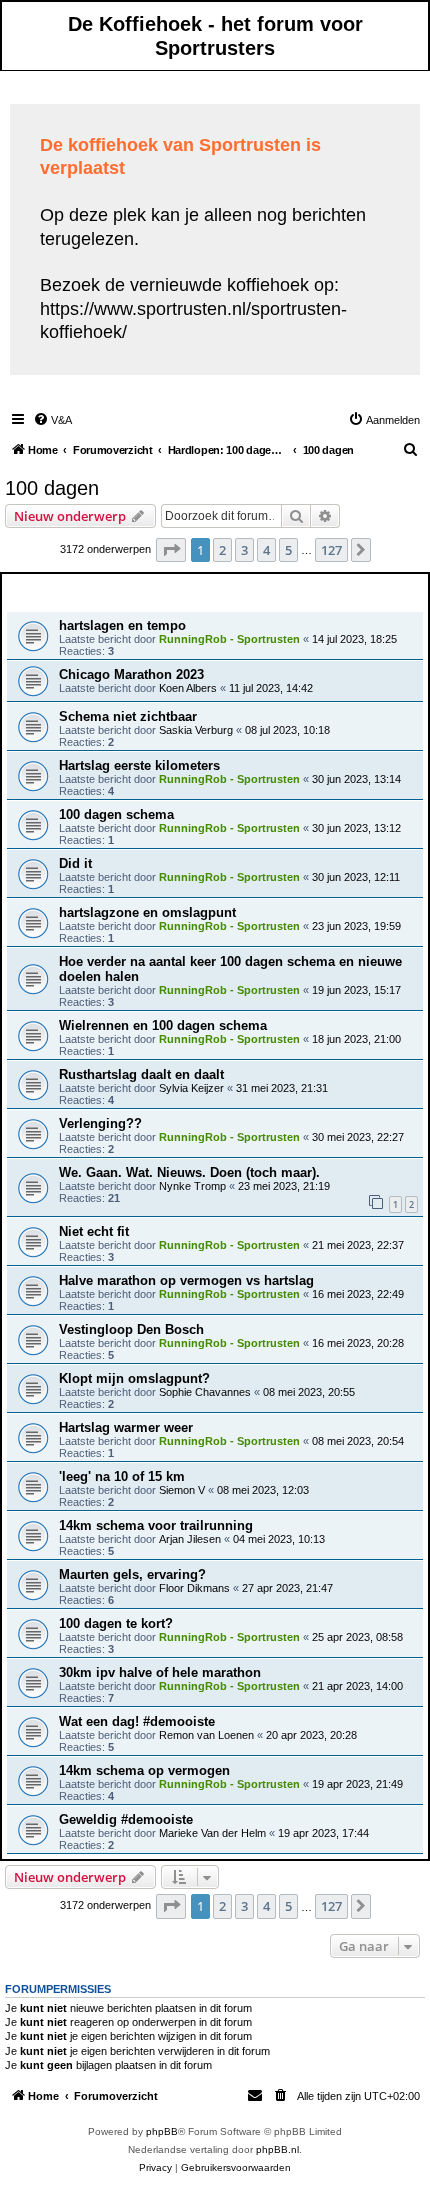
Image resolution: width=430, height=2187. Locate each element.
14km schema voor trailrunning (156, 1525)
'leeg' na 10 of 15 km (122, 1476)
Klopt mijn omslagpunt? (134, 1378)
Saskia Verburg (196, 730)
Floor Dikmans (194, 1588)
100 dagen (52, 488)
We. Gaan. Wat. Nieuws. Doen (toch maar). (189, 1172)
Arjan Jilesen (190, 1539)
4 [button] (266, 550)
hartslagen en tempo (122, 625)
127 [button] (331, 550)
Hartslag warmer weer (126, 1427)
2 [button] (222, 550)
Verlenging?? (100, 1123)
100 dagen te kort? (116, 1623)
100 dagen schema (116, 814)
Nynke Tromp (192, 1186)
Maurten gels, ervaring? (132, 1574)
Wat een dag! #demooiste (137, 1721)
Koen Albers (188, 688)
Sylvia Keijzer (191, 1088)
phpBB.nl (277, 2149)
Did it (75, 863)
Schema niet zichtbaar (128, 716)
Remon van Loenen (206, 1735)
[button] (171, 550)
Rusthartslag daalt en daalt (141, 1074)
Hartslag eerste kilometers (139, 765)
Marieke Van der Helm (212, 1833)
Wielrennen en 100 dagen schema (163, 1025)
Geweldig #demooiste (126, 1819)
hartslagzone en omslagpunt (147, 912)
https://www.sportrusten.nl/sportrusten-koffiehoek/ (193, 320)
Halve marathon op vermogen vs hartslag (186, 1280)
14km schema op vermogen (144, 1770)
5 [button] (288, 550)
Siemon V (182, 1490)
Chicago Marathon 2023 (131, 674)
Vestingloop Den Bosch (131, 1329)
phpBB (162, 2131)
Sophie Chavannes (205, 1392)
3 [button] (244, 550)
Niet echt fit (94, 1231)
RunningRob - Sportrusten (229, 639)
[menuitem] (52, 420)
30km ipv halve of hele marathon (160, 1672)
